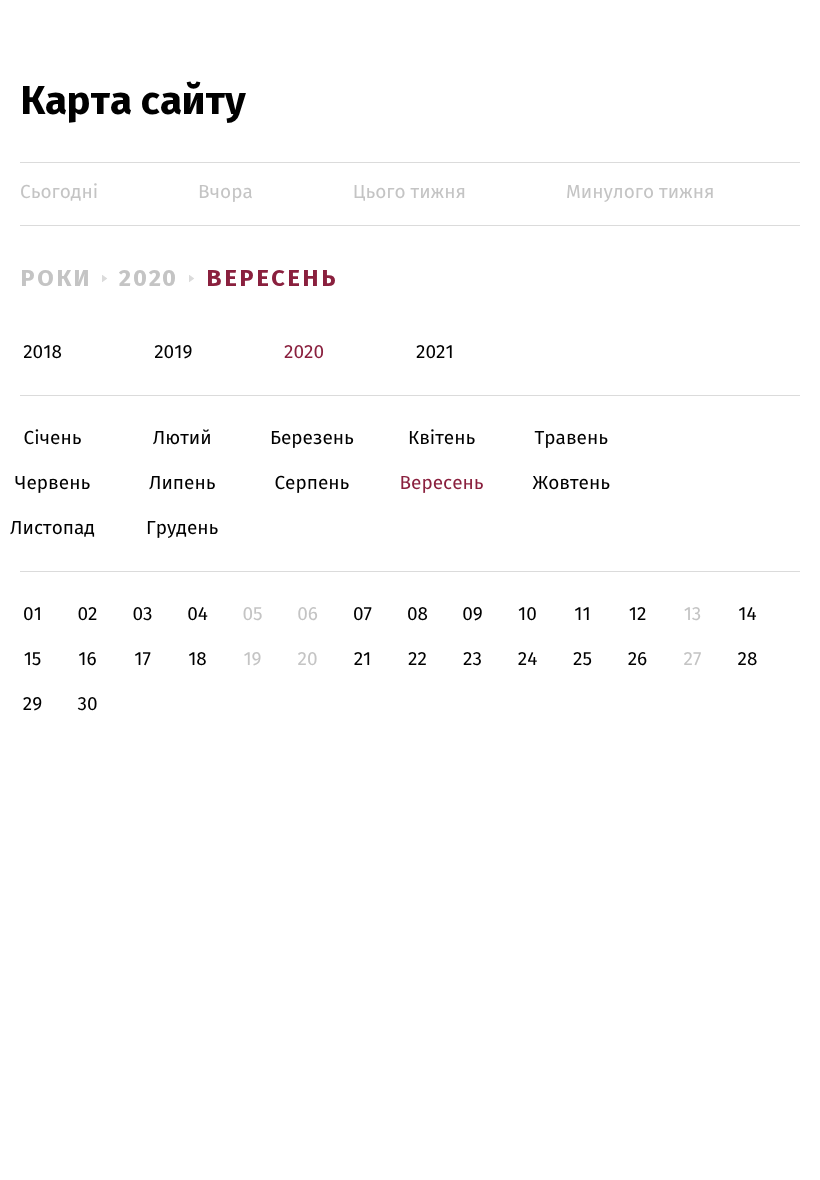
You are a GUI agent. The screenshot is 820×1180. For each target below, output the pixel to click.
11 (582, 614)
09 (472, 614)
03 (142, 614)
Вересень (271, 278)
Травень (571, 438)
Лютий (182, 438)
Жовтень (571, 483)
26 (638, 659)
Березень (311, 438)
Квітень (441, 438)
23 (472, 659)
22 (417, 659)
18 (197, 659)
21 (363, 659)
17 (142, 659)
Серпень (311, 483)
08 (417, 614)
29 (32, 704)
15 (33, 659)
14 (747, 614)
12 (638, 614)
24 (528, 659)
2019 (173, 352)
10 (527, 614)
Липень (182, 483)
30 (87, 704)
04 (197, 614)
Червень (52, 483)
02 (87, 614)
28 (748, 659)
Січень (52, 438)
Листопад (52, 528)
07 (362, 614)
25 (582, 659)
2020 (149, 278)
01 (32, 614)
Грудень (182, 528)
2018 (42, 352)
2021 (435, 352)
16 (87, 659)
